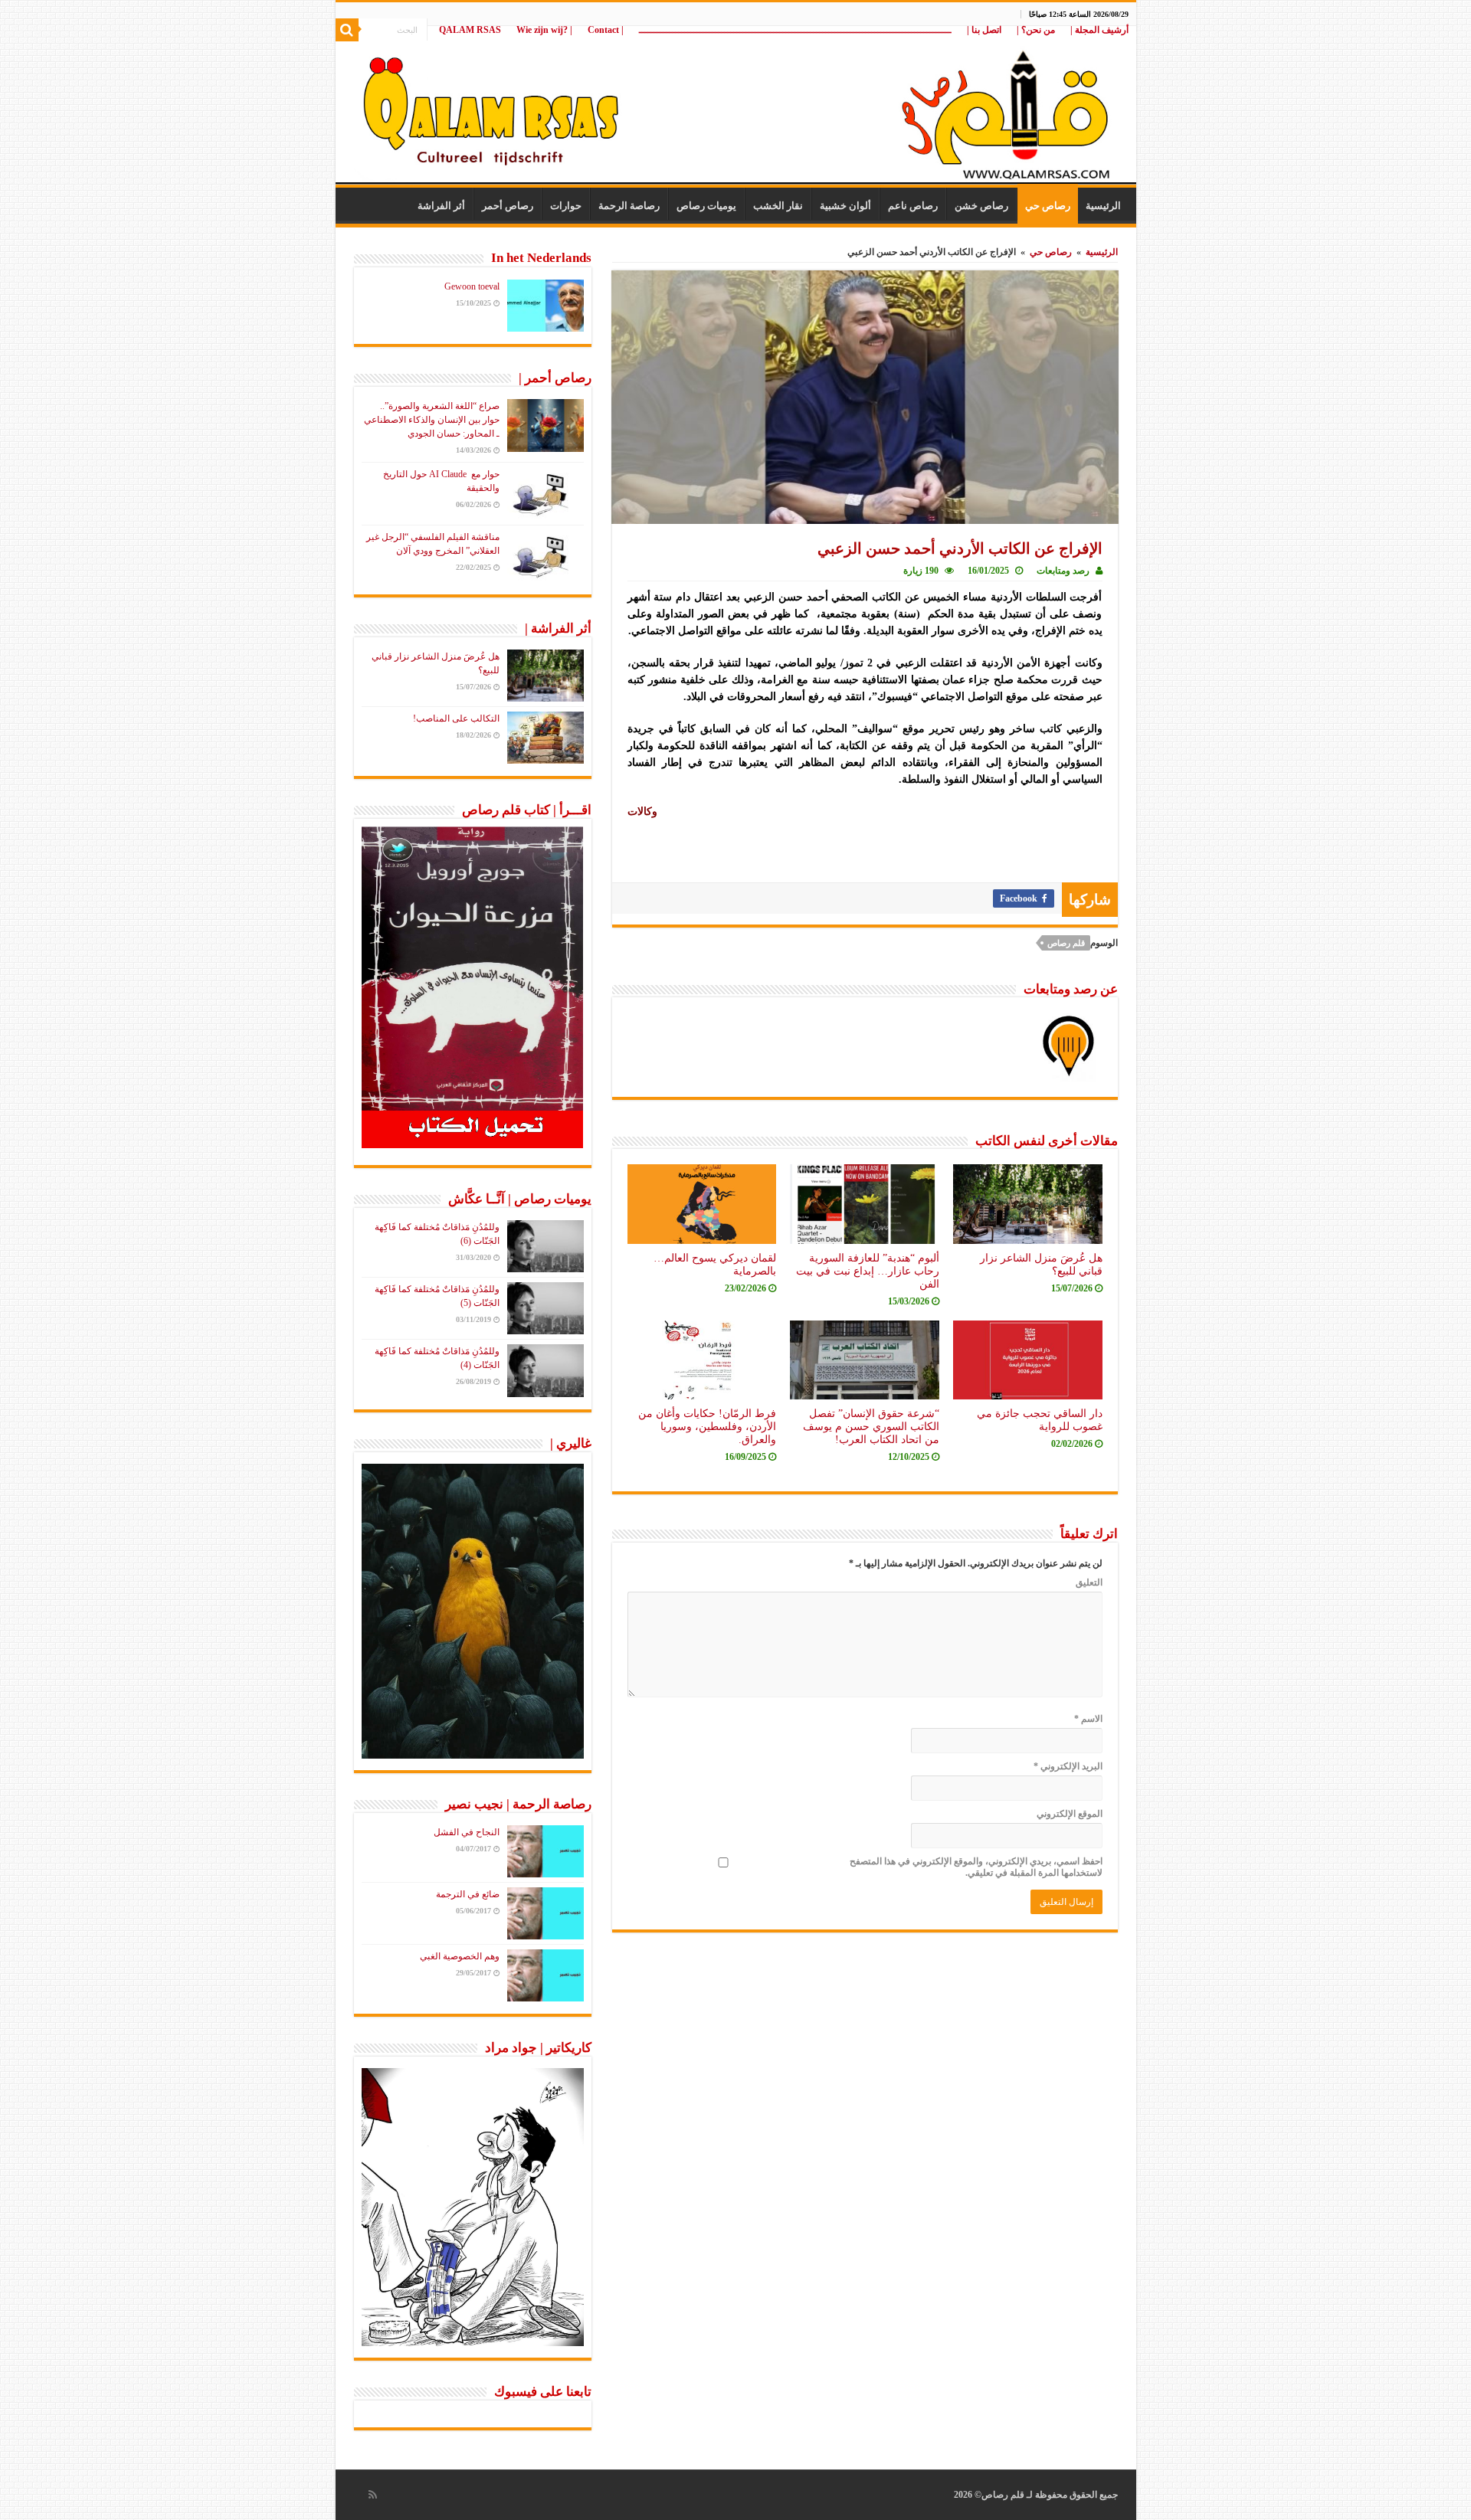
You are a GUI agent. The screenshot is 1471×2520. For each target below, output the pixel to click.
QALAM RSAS (470, 30)
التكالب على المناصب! (456, 718)
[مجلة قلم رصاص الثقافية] (736, 107)
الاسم (1088, 1719)
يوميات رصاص (706, 206)
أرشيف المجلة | (1099, 30)
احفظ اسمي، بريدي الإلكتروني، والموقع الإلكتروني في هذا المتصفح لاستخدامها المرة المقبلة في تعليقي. (976, 1867)
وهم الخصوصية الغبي (460, 1956)
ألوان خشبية (845, 206)
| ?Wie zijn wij (544, 30)
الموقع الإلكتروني (1070, 1814)
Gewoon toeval (472, 286)
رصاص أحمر (508, 206)
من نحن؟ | (1036, 30)
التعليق (1089, 1582)
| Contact (606, 30)
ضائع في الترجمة (468, 1894)
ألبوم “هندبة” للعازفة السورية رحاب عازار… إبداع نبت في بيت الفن (868, 1271)
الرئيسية (1103, 206)
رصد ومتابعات (1063, 571)
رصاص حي (1048, 206)
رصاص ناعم (913, 206)
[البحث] (347, 30)
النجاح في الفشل (467, 1832)
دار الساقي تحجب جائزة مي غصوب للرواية (1040, 1420)
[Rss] (373, 2495)
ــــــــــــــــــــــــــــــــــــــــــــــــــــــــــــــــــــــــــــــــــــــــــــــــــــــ (795, 30)
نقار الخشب (778, 206)
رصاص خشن (981, 206)
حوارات (566, 206)
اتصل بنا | (984, 30)
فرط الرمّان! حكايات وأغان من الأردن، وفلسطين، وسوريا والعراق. (707, 1426)
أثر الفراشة (441, 206)
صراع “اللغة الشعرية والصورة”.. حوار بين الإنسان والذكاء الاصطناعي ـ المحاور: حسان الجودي (432, 420)
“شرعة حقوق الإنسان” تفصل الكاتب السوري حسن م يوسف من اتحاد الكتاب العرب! (871, 1426)
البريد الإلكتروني (1068, 1766)
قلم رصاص (1066, 943)
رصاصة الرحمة (629, 206)
